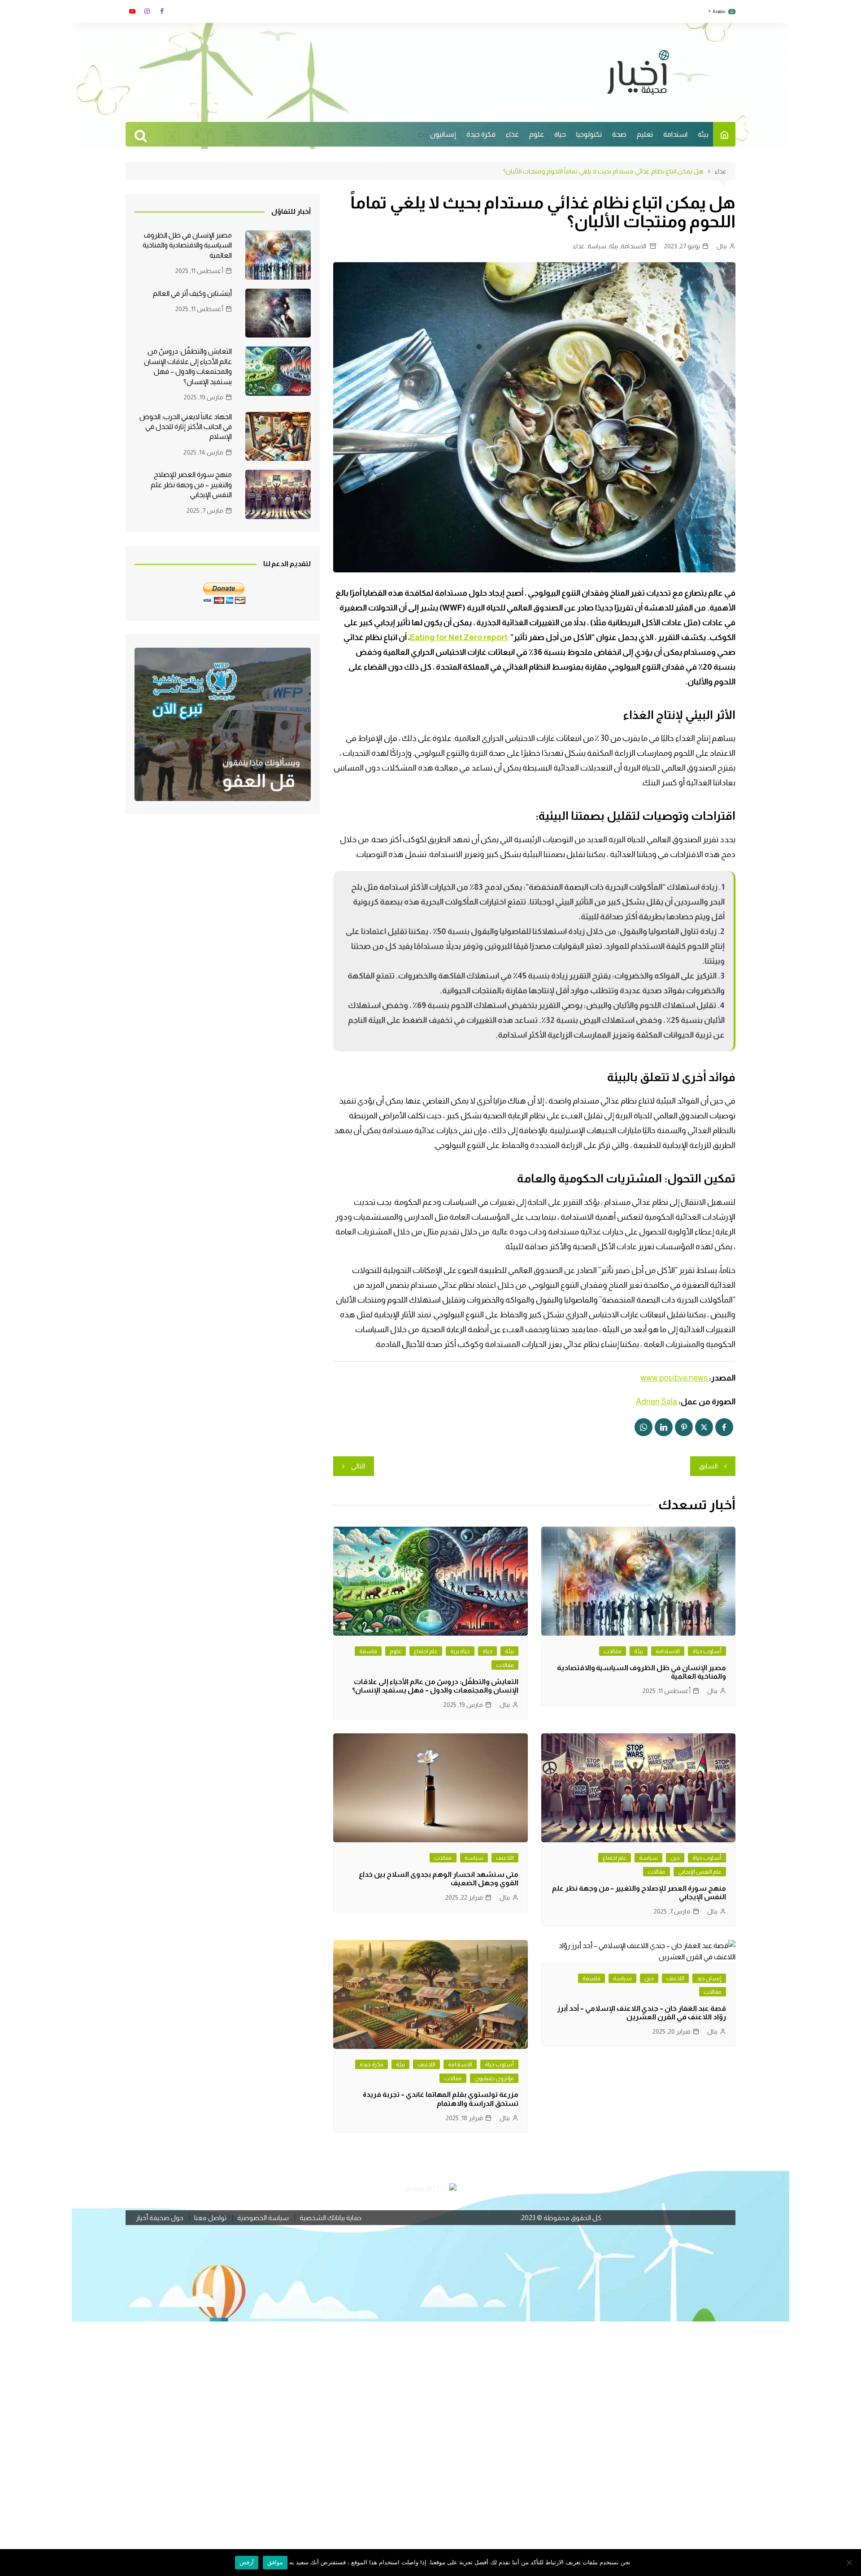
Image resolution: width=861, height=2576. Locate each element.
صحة (619, 134)
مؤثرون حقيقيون (494, 2078)
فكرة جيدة (481, 134)
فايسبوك (162, 11)
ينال (722, 246)
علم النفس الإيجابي (700, 1872)
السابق (708, 1466)
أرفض (247, 2562)
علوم (537, 134)
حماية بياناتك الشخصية (330, 2218)
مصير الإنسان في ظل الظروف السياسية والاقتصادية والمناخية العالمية (187, 245)
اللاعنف (505, 1858)
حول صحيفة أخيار (160, 2218)
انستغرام (147, 11)
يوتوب (132, 11)
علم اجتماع (426, 1651)
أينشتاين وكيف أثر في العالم (192, 293)
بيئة (703, 134)
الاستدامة (633, 246)
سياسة (597, 246)
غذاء (512, 134)
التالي (358, 1466)
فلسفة (368, 1651)
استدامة (675, 134)
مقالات (613, 1651)
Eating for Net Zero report (459, 637)
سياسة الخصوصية (263, 2218)
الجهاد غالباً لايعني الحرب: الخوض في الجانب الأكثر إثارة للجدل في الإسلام (186, 427)
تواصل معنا (210, 2218)
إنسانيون (443, 134)
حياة (560, 134)
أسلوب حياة (707, 1651)
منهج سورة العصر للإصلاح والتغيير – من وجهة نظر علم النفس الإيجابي (191, 485)
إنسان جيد (709, 1978)
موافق (275, 2562)
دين (675, 1858)
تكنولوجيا (589, 134)
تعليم (645, 134)
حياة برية (460, 1651)
